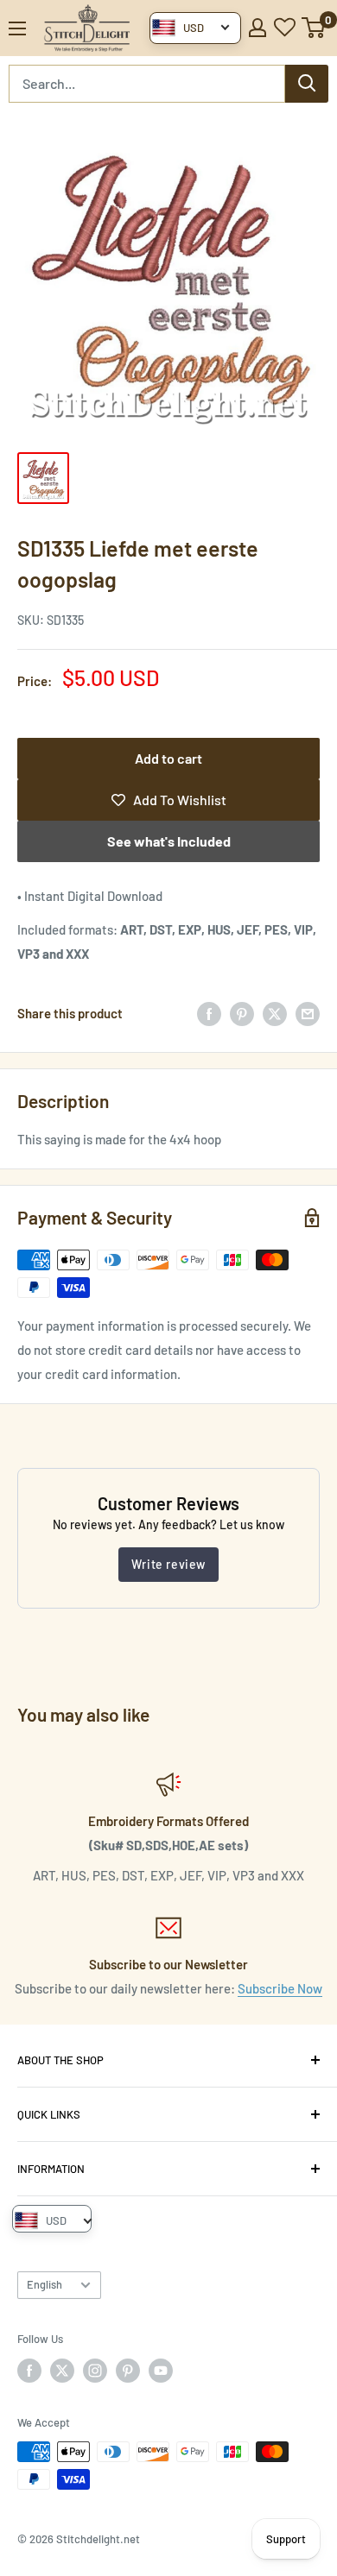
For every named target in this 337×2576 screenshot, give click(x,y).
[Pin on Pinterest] (242, 1013)
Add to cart (168, 758)
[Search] (307, 84)
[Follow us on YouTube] (161, 2371)
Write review (168, 1564)
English (45, 2284)
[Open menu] (17, 28)
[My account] (258, 28)
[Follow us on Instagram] (95, 2371)
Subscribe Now (280, 1988)
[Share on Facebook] (209, 1013)
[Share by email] (308, 1013)
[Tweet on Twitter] (275, 1013)
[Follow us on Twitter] (62, 2371)
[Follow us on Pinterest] (128, 2371)
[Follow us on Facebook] (29, 2371)
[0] (314, 28)
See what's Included (169, 841)
